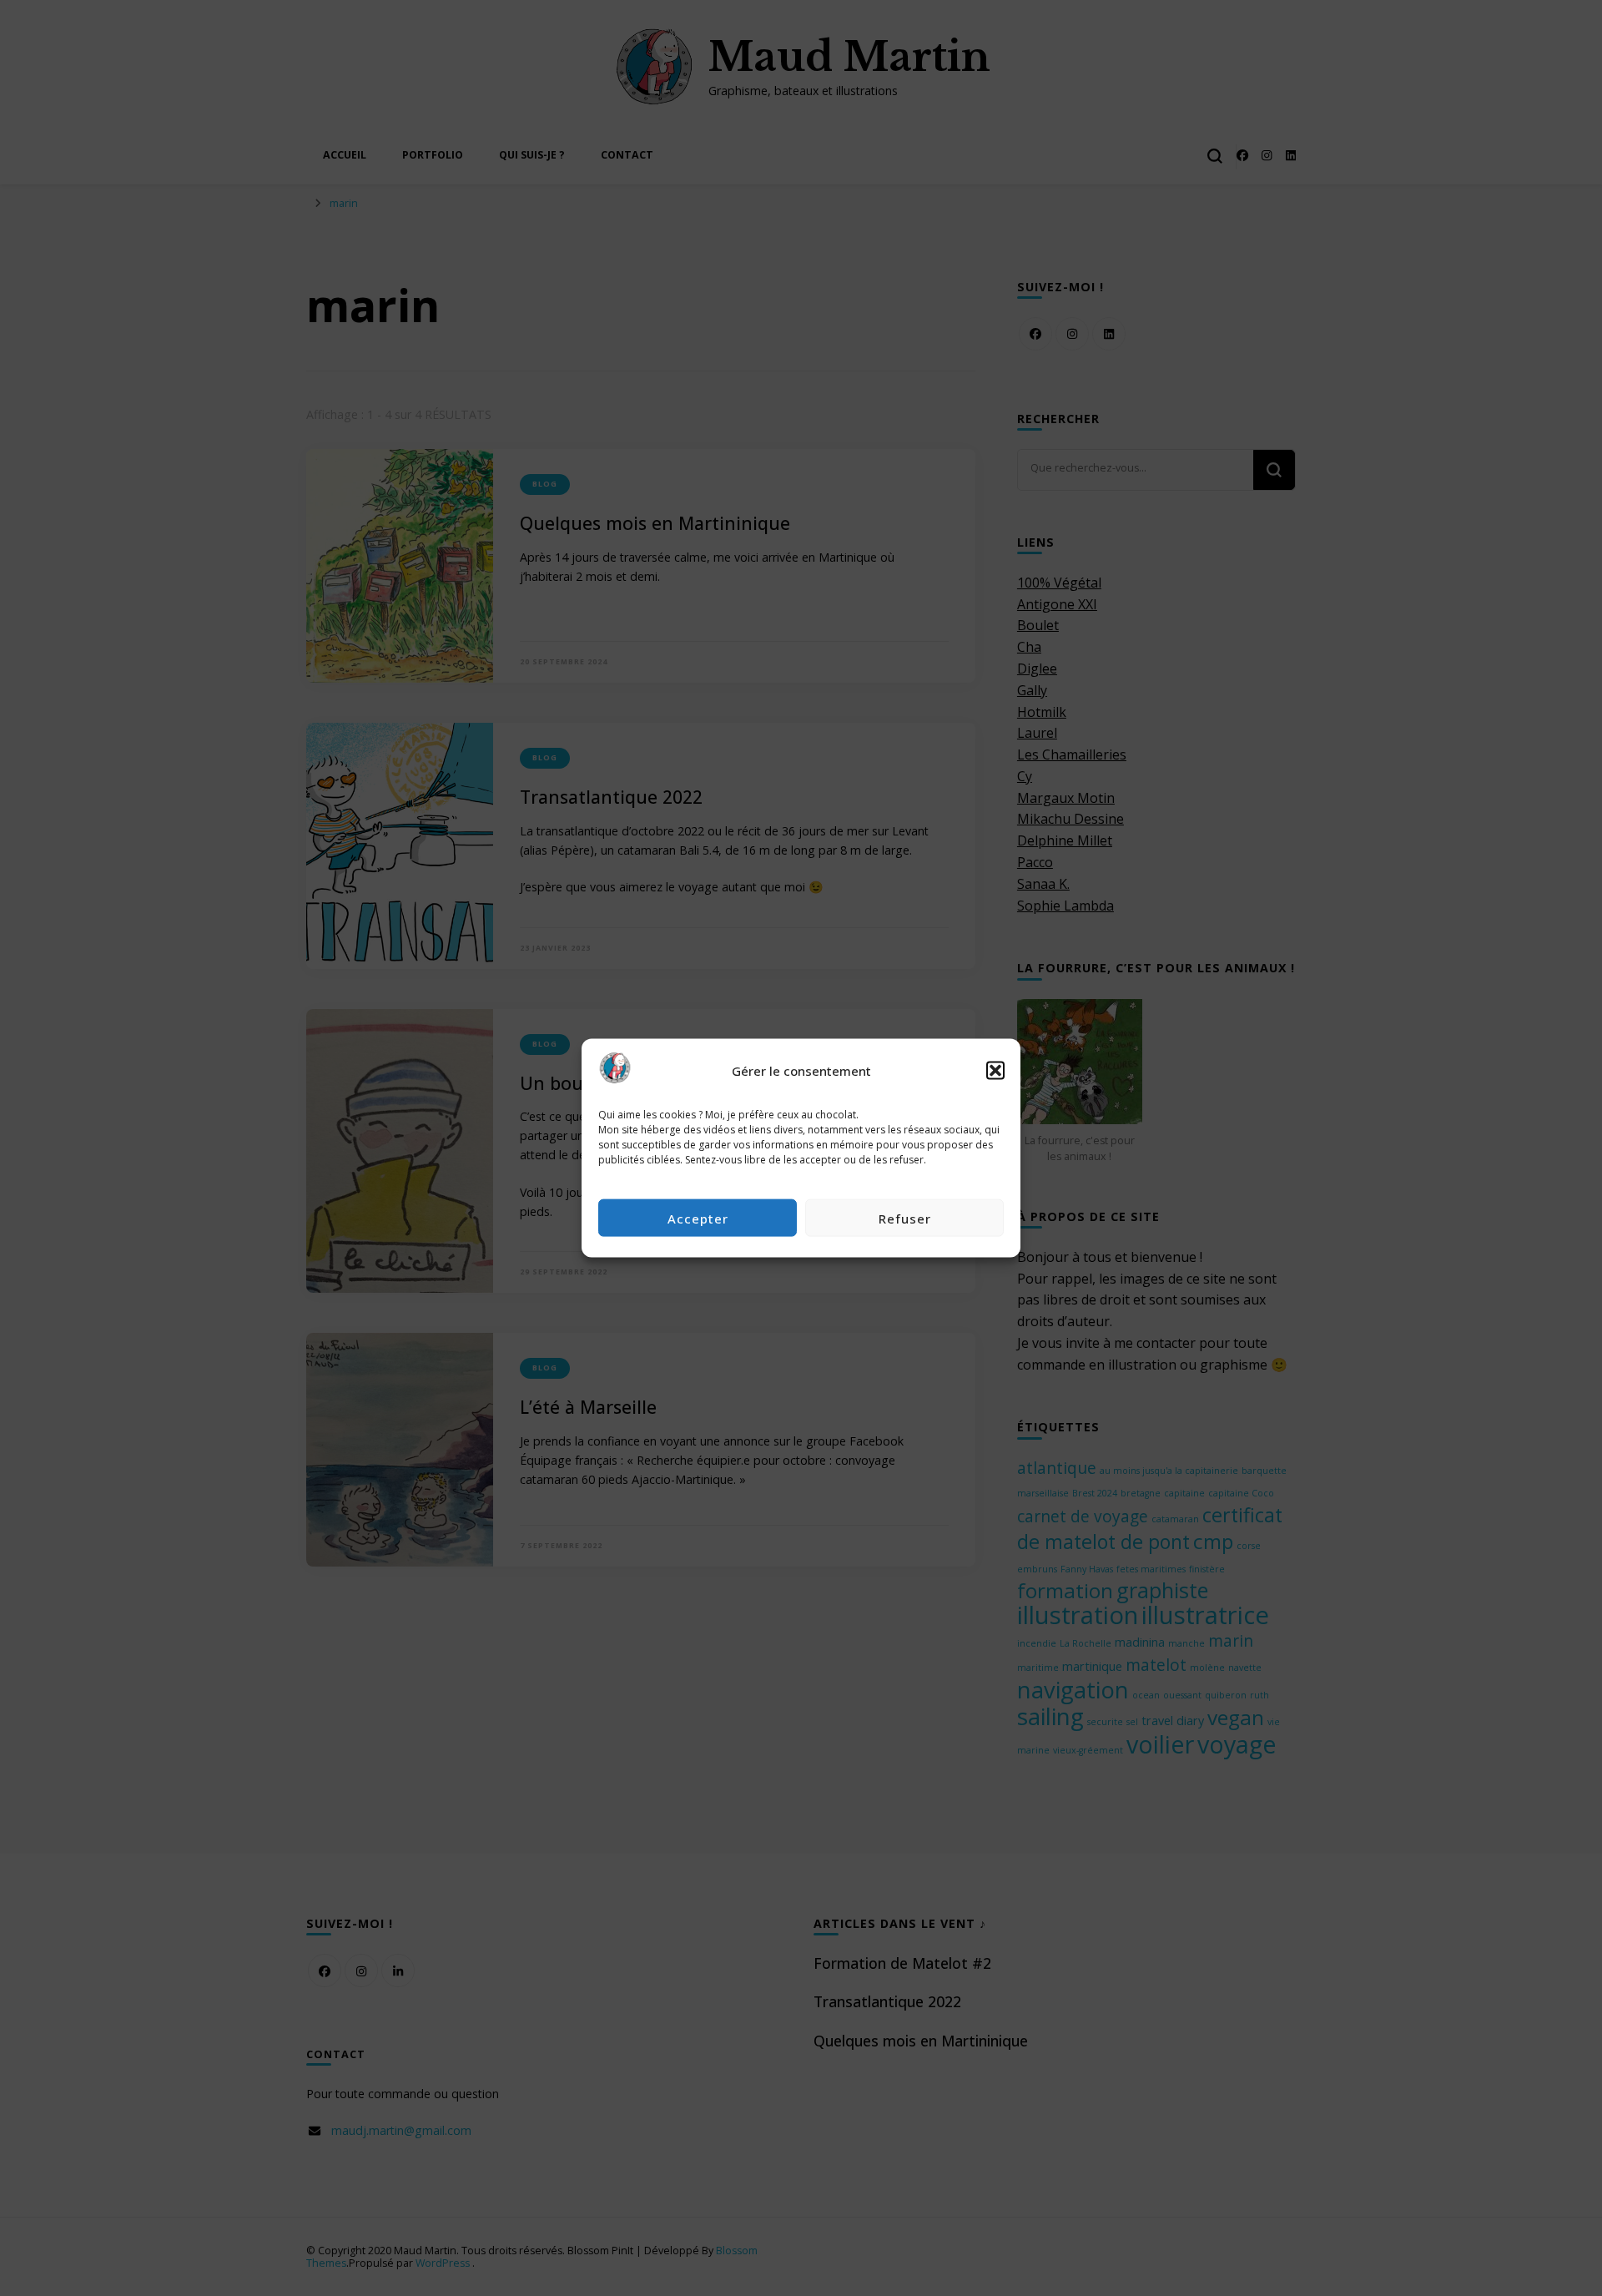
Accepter (698, 1218)
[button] (995, 1071)
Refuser (905, 1218)
